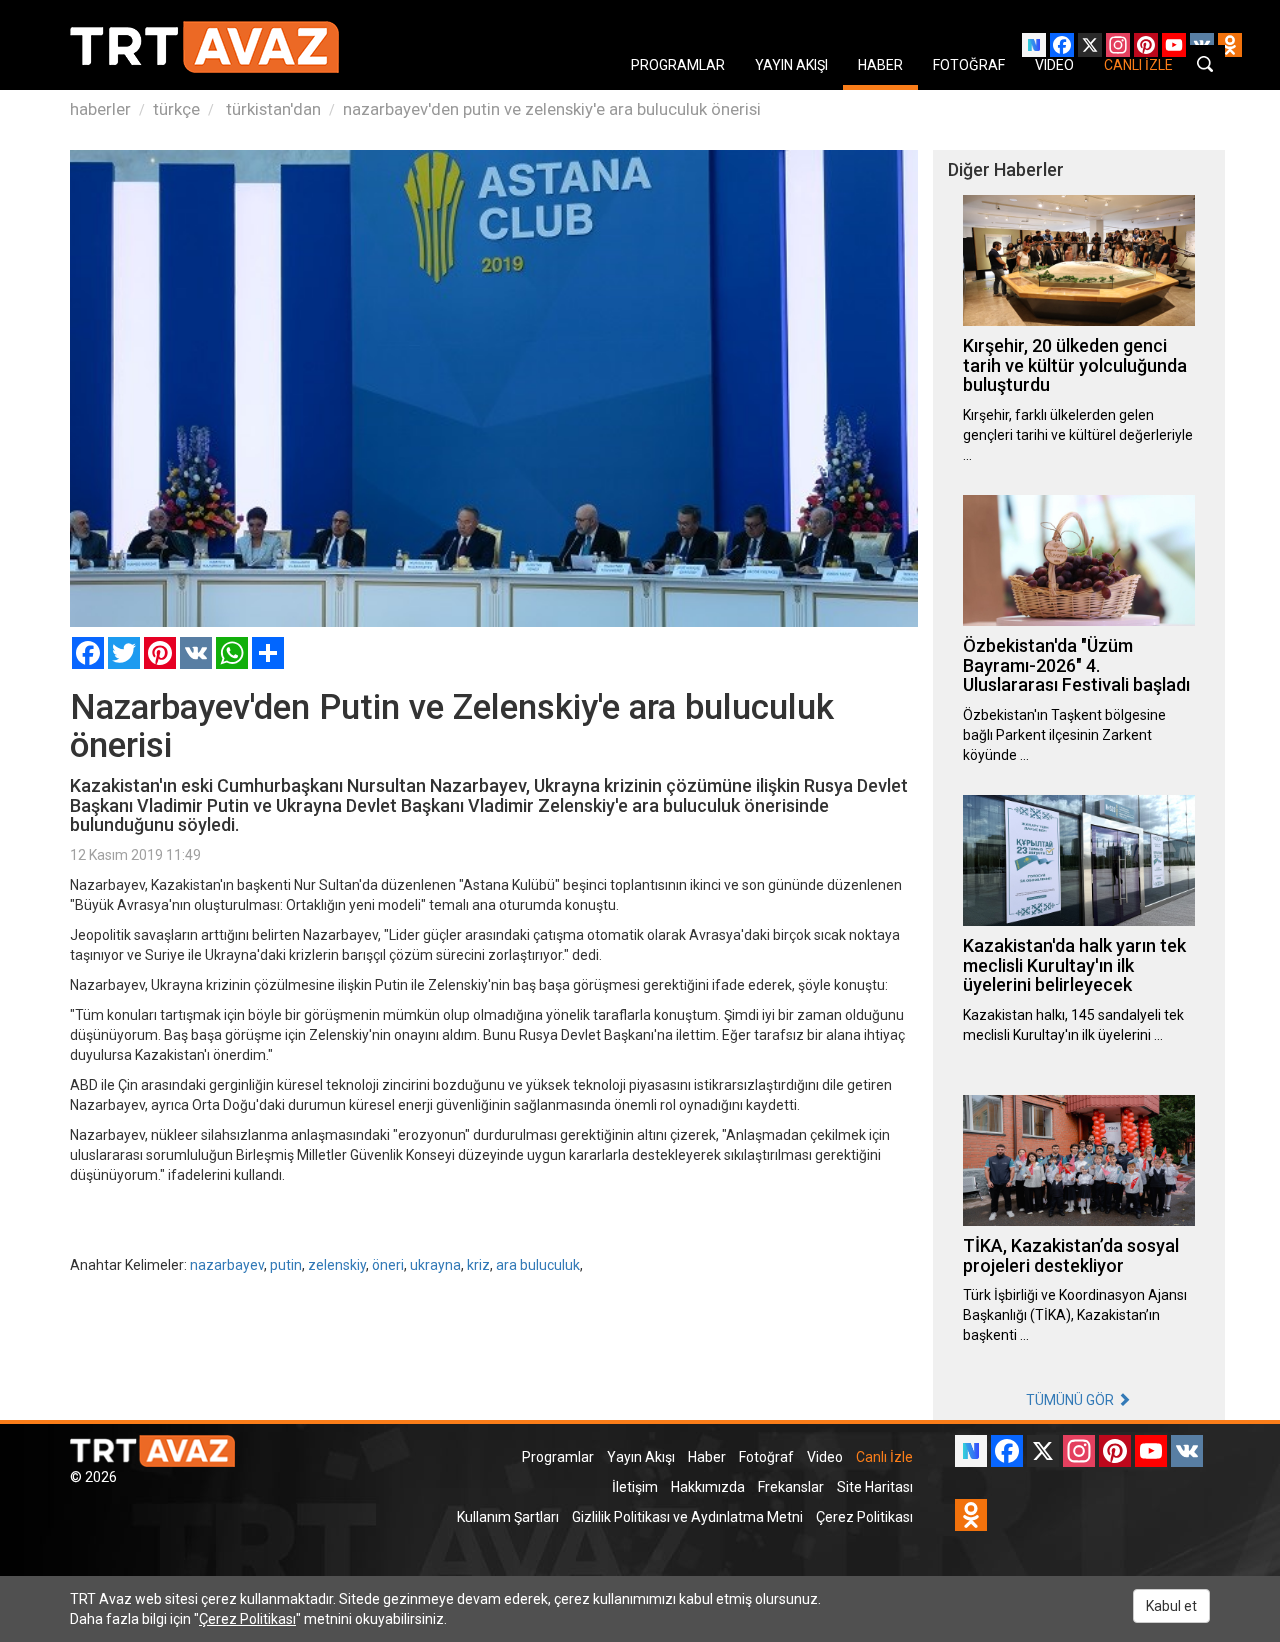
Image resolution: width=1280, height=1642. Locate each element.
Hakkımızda (708, 1487)
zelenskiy (337, 1265)
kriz (478, 1265)
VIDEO (1054, 65)
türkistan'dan (271, 109)
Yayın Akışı (641, 1457)
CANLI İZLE (1138, 65)
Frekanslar (791, 1487)
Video (825, 1457)
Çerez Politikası (864, 1517)
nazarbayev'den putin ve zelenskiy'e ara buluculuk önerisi (552, 109)
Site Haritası (875, 1487)
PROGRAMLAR (678, 65)
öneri (388, 1265)
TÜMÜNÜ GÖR (1071, 1400)
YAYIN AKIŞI (791, 65)
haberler (100, 109)
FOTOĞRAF (969, 65)
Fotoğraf (766, 1457)
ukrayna (435, 1265)
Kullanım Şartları (508, 1517)
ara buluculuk (538, 1265)
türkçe (176, 109)
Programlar (558, 1457)
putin (286, 1265)
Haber (707, 1457)
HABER (880, 65)
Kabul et (1171, 1606)
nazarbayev (227, 1265)
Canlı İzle (884, 1457)
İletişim (635, 1487)
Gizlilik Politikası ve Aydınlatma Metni (687, 1517)
